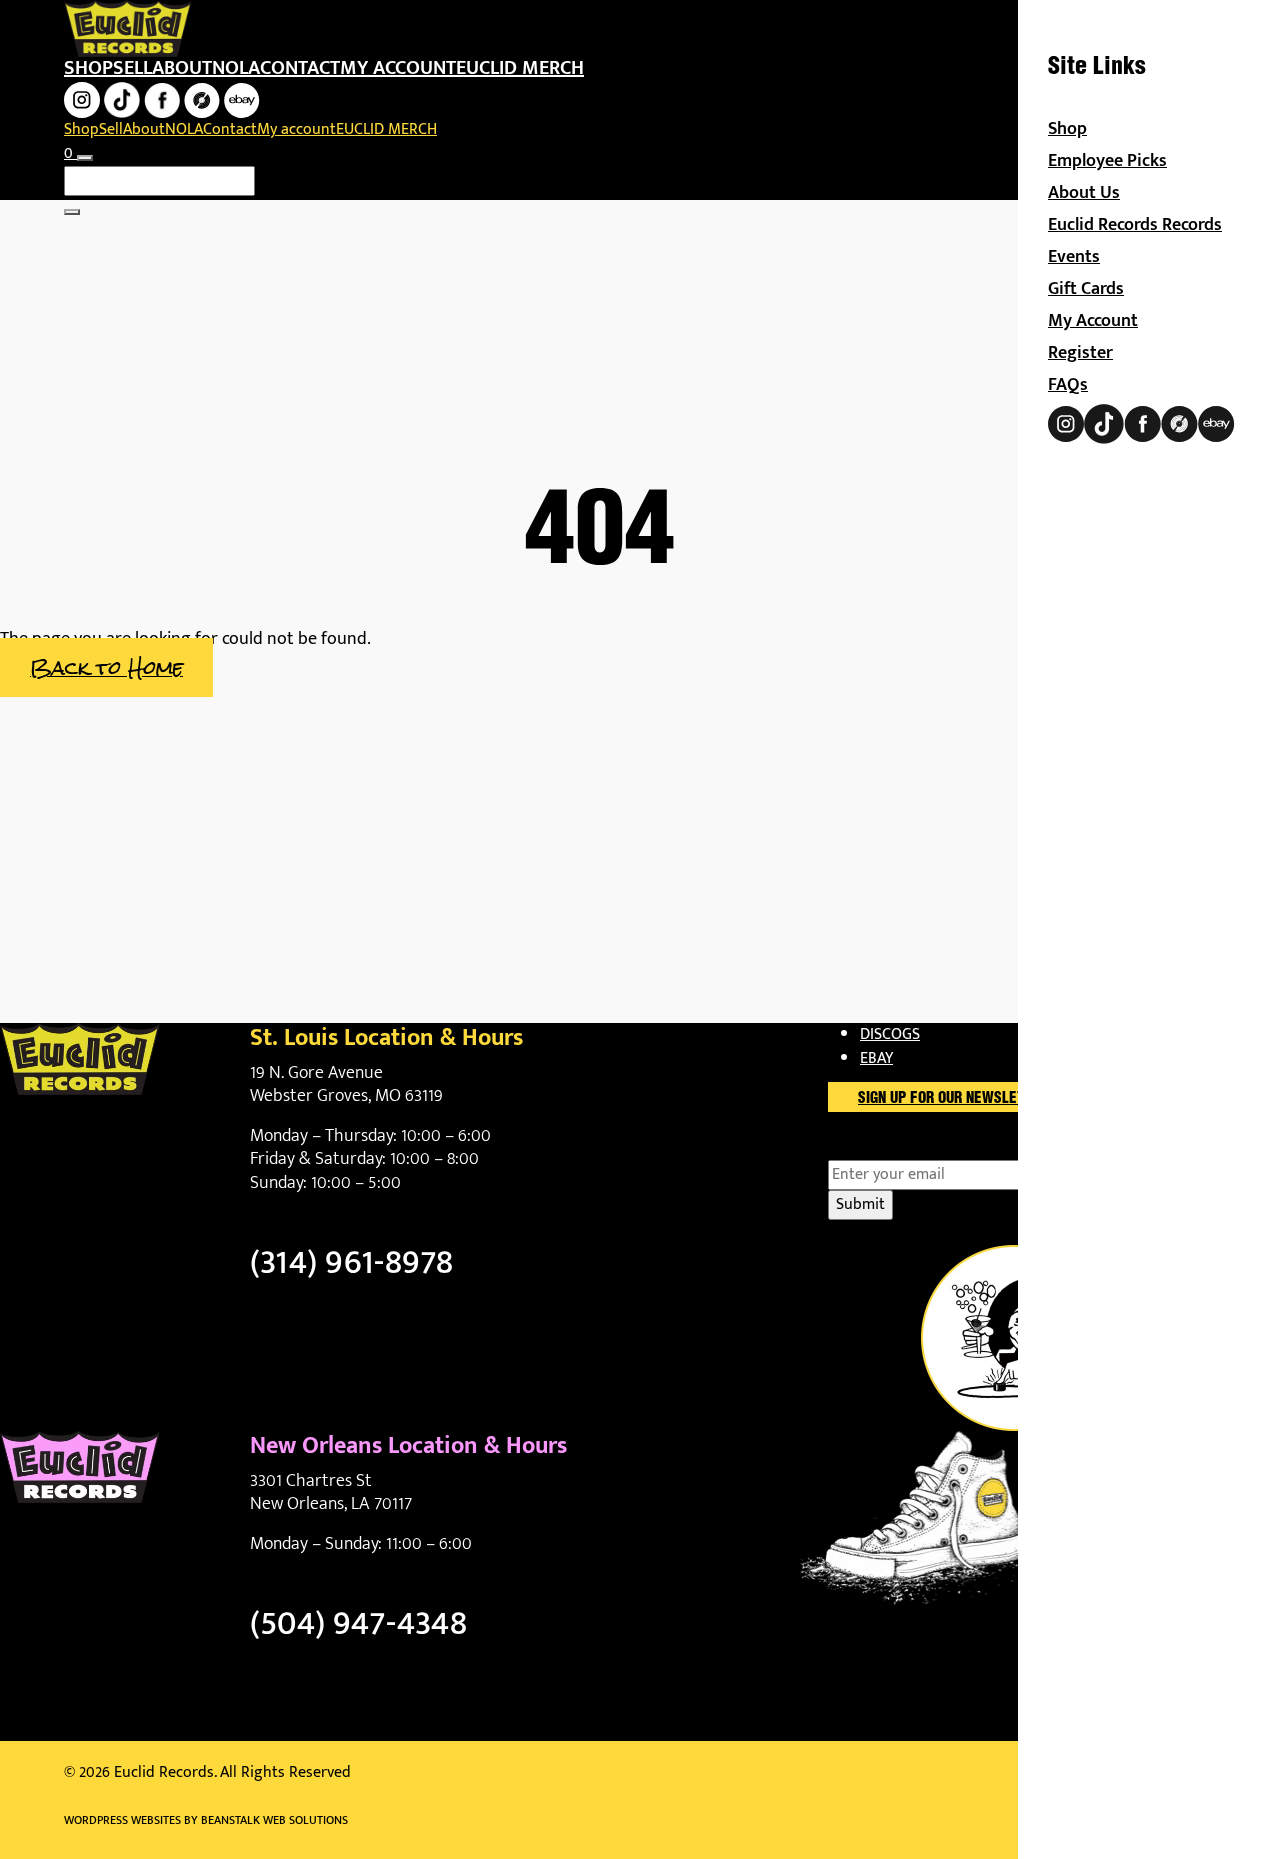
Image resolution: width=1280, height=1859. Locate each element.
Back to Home (106, 667)
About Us (1084, 193)
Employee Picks (1107, 161)
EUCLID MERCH (520, 68)
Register (1080, 353)
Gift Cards (1086, 289)
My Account (1093, 321)
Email (881, 1148)
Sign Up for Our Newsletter (953, 1099)
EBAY (876, 1058)
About (182, 68)
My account (398, 68)
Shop (88, 68)
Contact (300, 68)
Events (1074, 257)
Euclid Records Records (1135, 225)
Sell (132, 68)
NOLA (236, 68)
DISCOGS (890, 1034)
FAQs (1068, 385)
